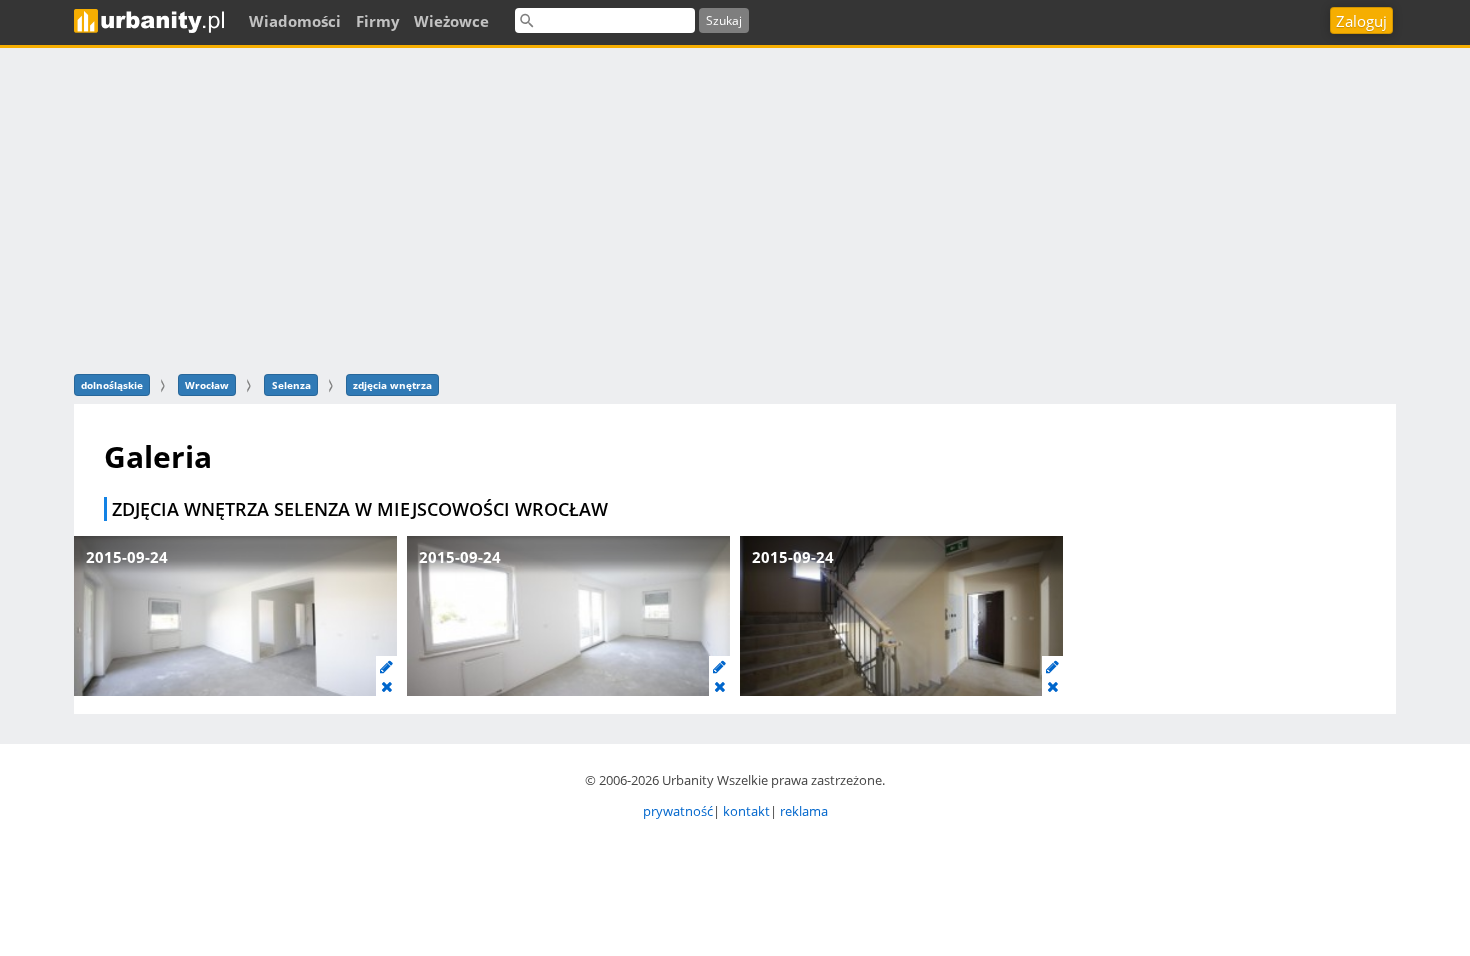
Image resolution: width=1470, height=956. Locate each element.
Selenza (291, 385)
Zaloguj (1361, 21)
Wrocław (207, 385)
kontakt (746, 811)
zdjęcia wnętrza (392, 385)
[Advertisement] (735, 208)
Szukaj (724, 20)
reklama (804, 811)
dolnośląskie (112, 385)
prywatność (678, 811)
